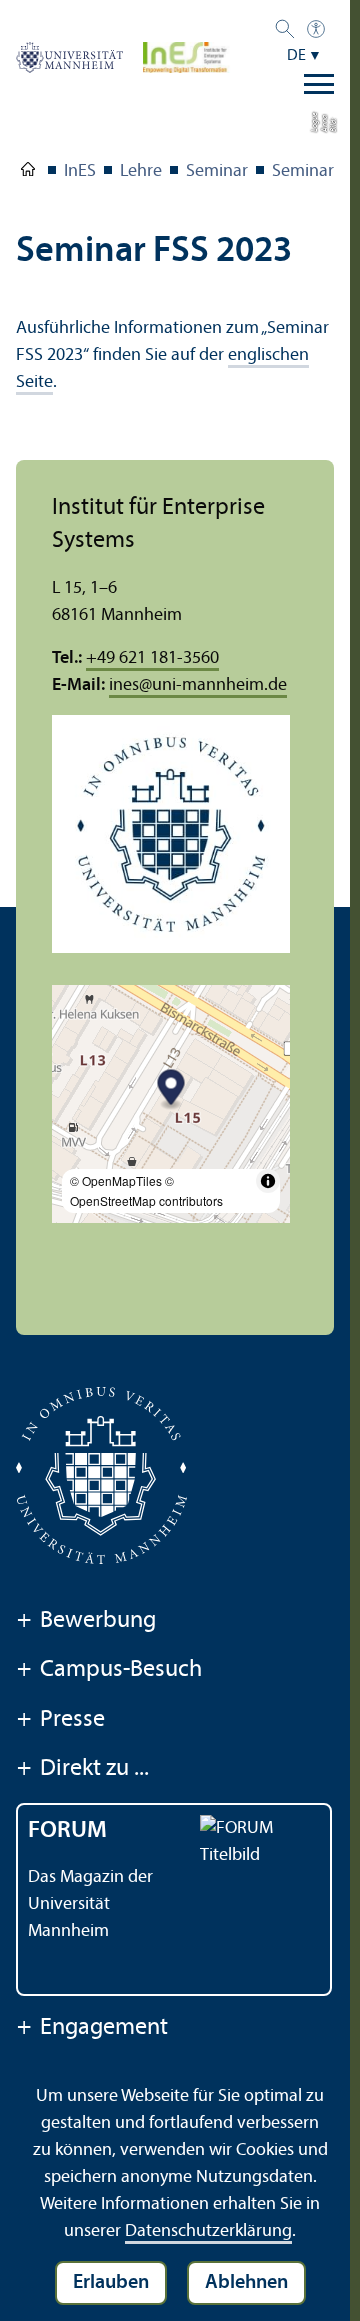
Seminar (217, 171)
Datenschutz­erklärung (208, 2231)
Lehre (141, 171)
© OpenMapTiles (116, 1180)
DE (296, 56)
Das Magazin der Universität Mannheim (90, 1904)
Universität (28, 173)
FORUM (67, 1831)
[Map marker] (171, 1089)
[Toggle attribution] (268, 1181)
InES (80, 171)
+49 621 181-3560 (152, 658)
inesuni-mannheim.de (198, 685)
